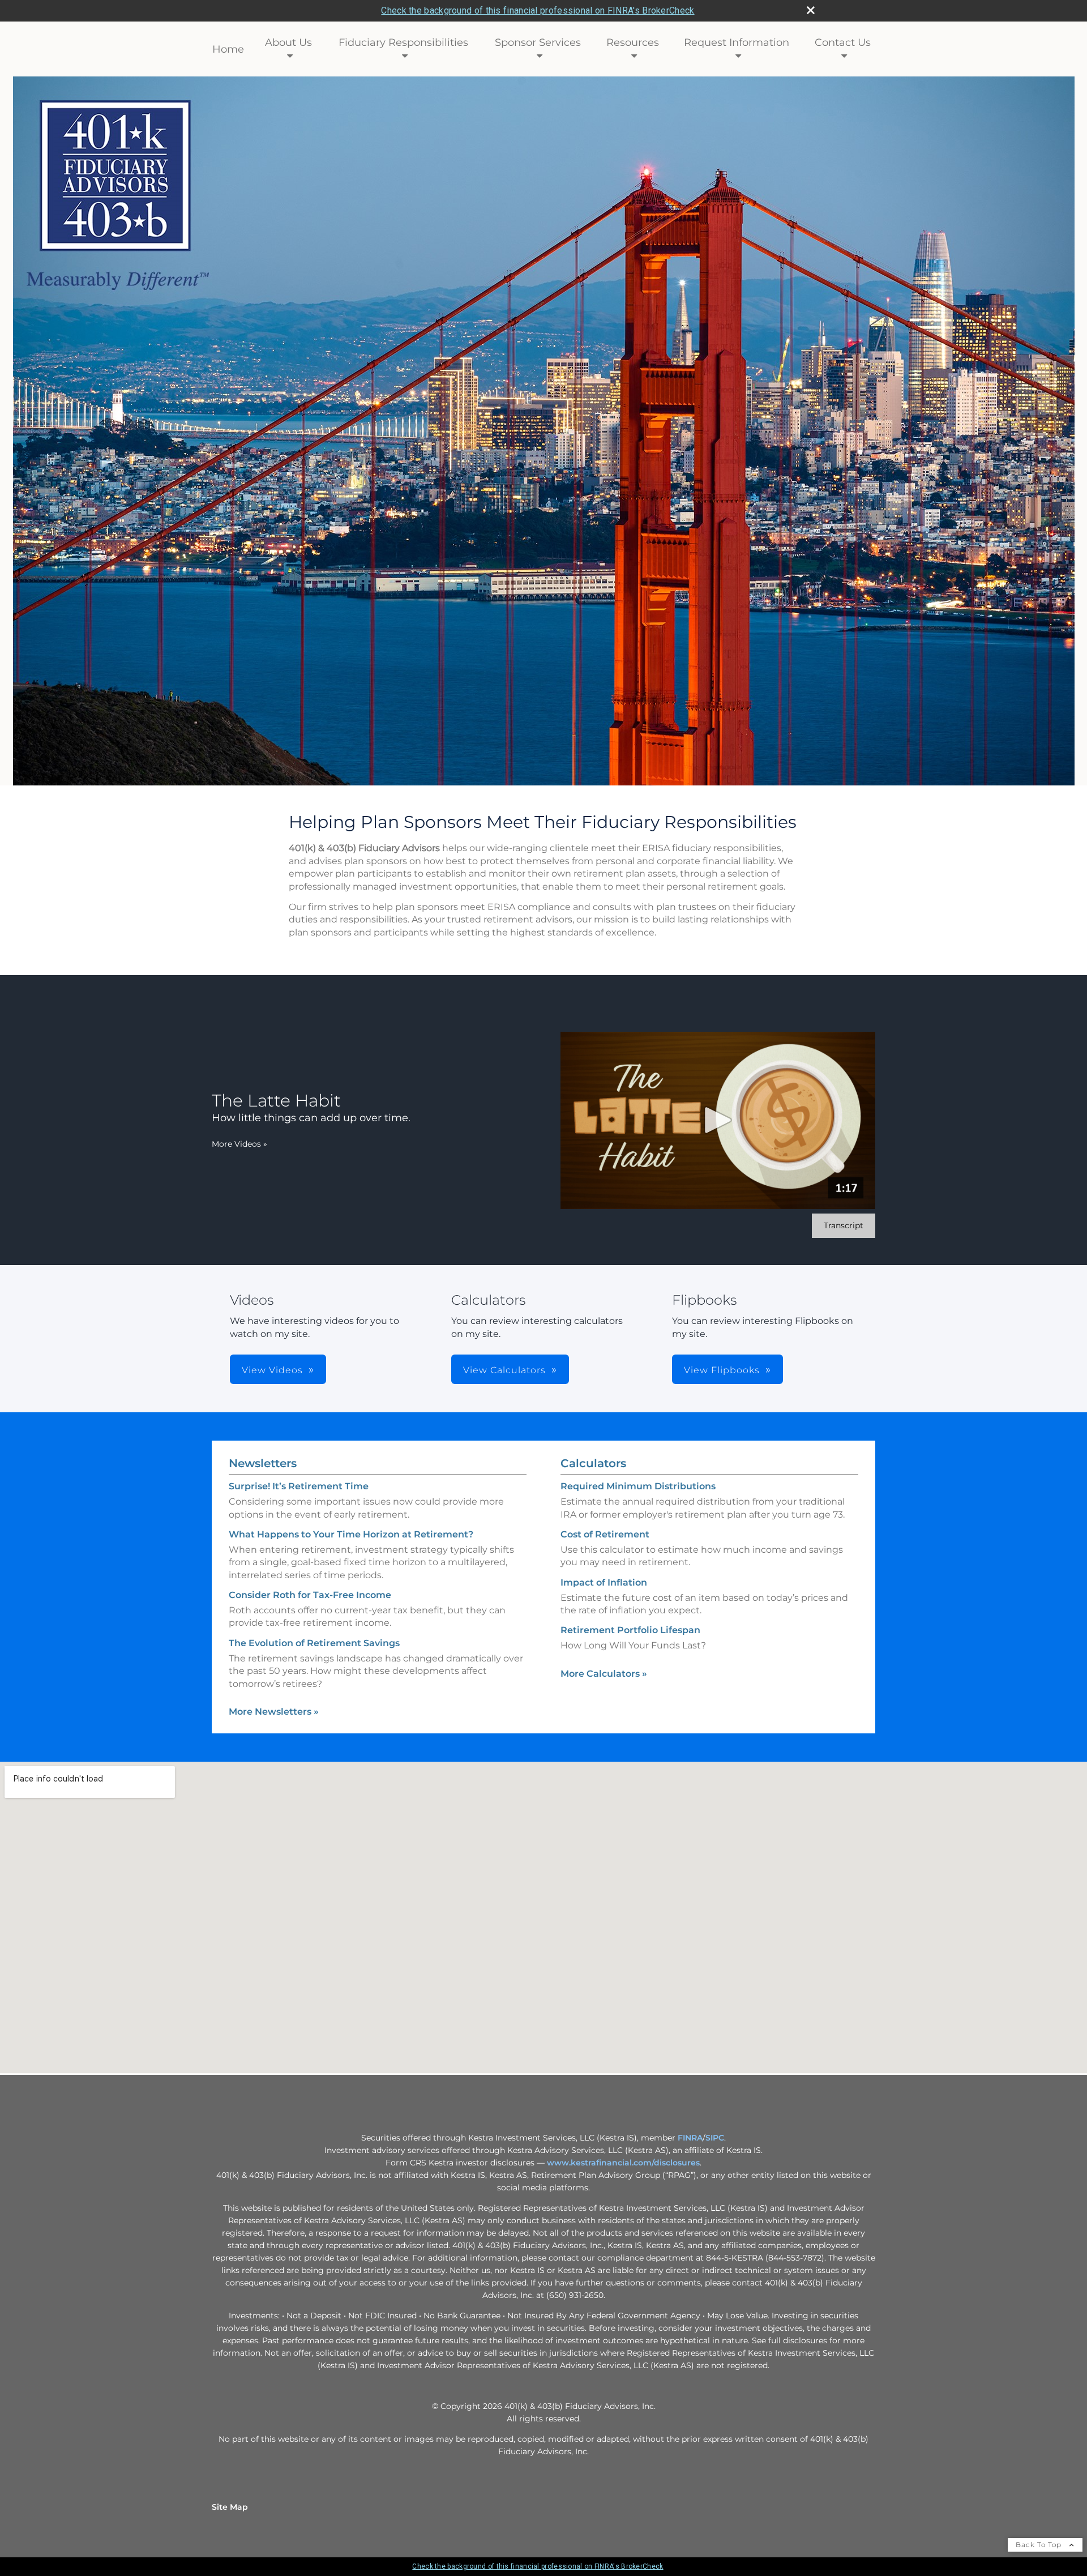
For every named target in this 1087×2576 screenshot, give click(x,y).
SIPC (715, 2138)
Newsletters (263, 1463)
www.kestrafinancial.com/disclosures (623, 2163)
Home (228, 49)
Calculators (593, 1463)
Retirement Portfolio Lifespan (630, 1630)
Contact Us (843, 42)
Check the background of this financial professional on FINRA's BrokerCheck (538, 10)
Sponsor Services (538, 42)
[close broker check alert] (811, 10)
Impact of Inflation (604, 1582)
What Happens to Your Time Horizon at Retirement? (351, 1534)
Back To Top (1040, 2545)
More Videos (239, 1144)
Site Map (230, 2507)
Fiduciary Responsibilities (403, 42)
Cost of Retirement (605, 1534)
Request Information (737, 42)
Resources (633, 42)
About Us (288, 42)
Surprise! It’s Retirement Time (299, 1486)
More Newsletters (274, 1712)
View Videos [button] (272, 1370)
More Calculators (604, 1674)
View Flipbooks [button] (722, 1370)
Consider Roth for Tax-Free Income (310, 1595)
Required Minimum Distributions (638, 1486)
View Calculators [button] (504, 1370)
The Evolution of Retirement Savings (314, 1643)
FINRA (690, 2138)
